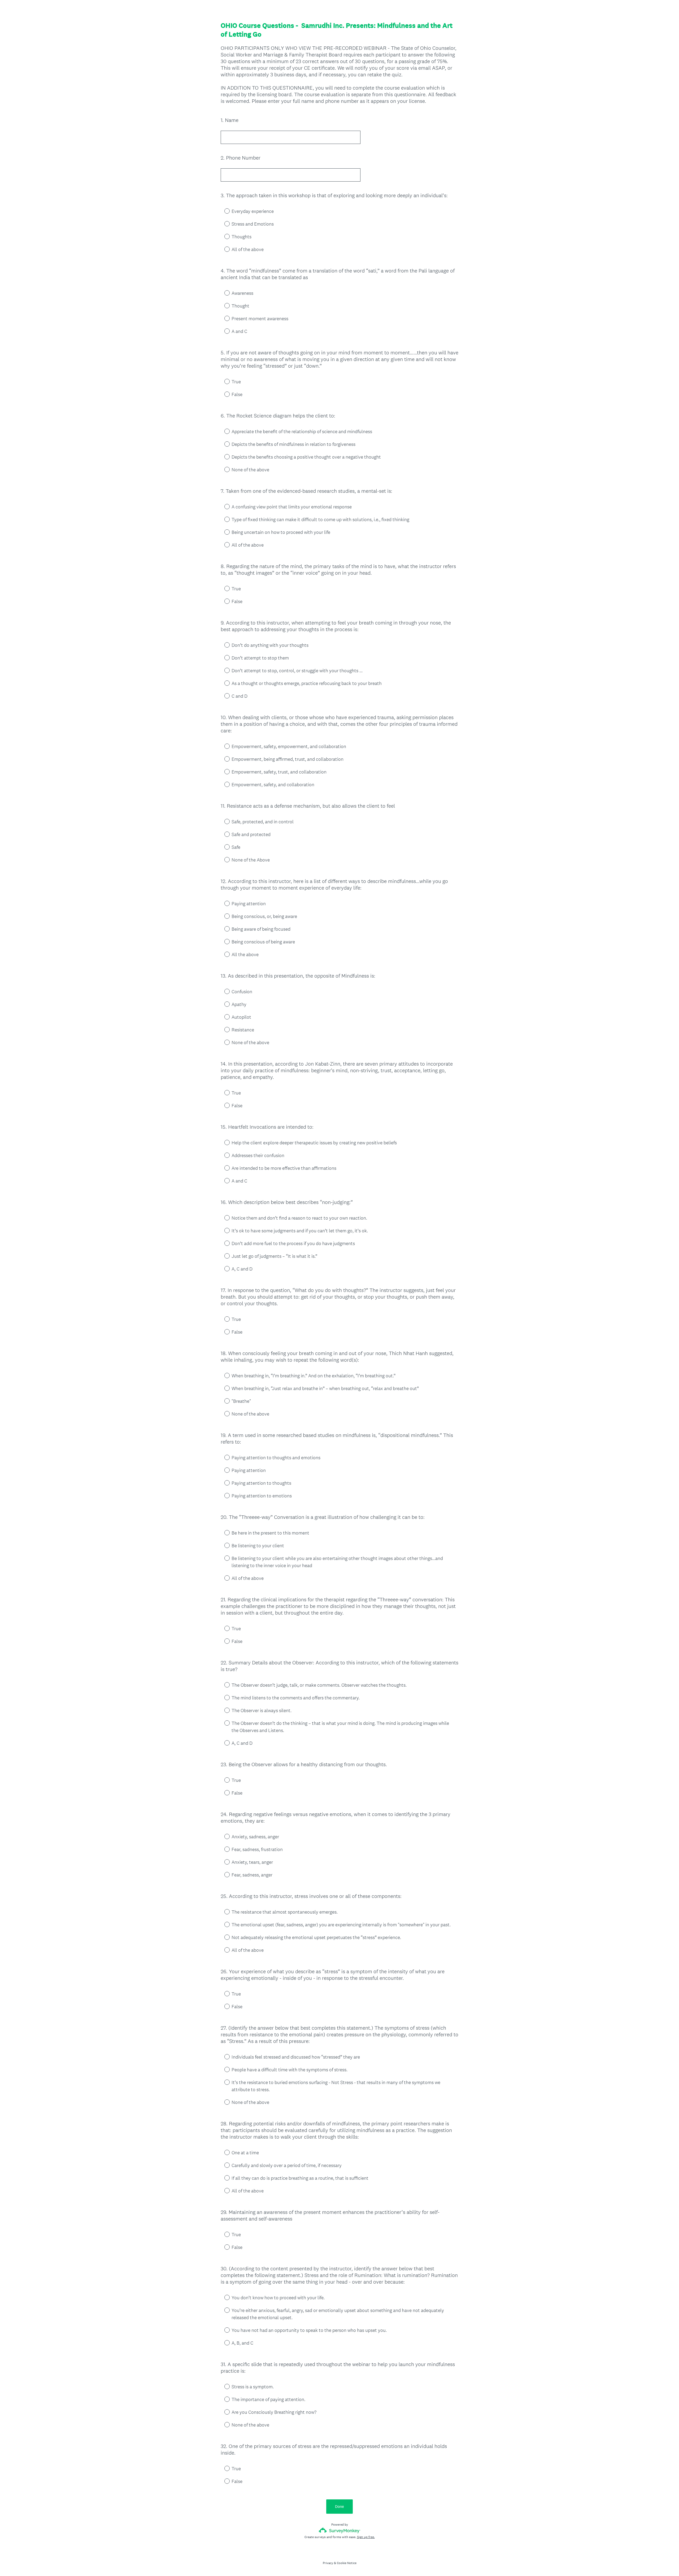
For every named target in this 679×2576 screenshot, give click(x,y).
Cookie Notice (347, 2563)
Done (339, 2506)
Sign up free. (366, 2537)
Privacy (328, 2563)
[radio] (223, 211)
